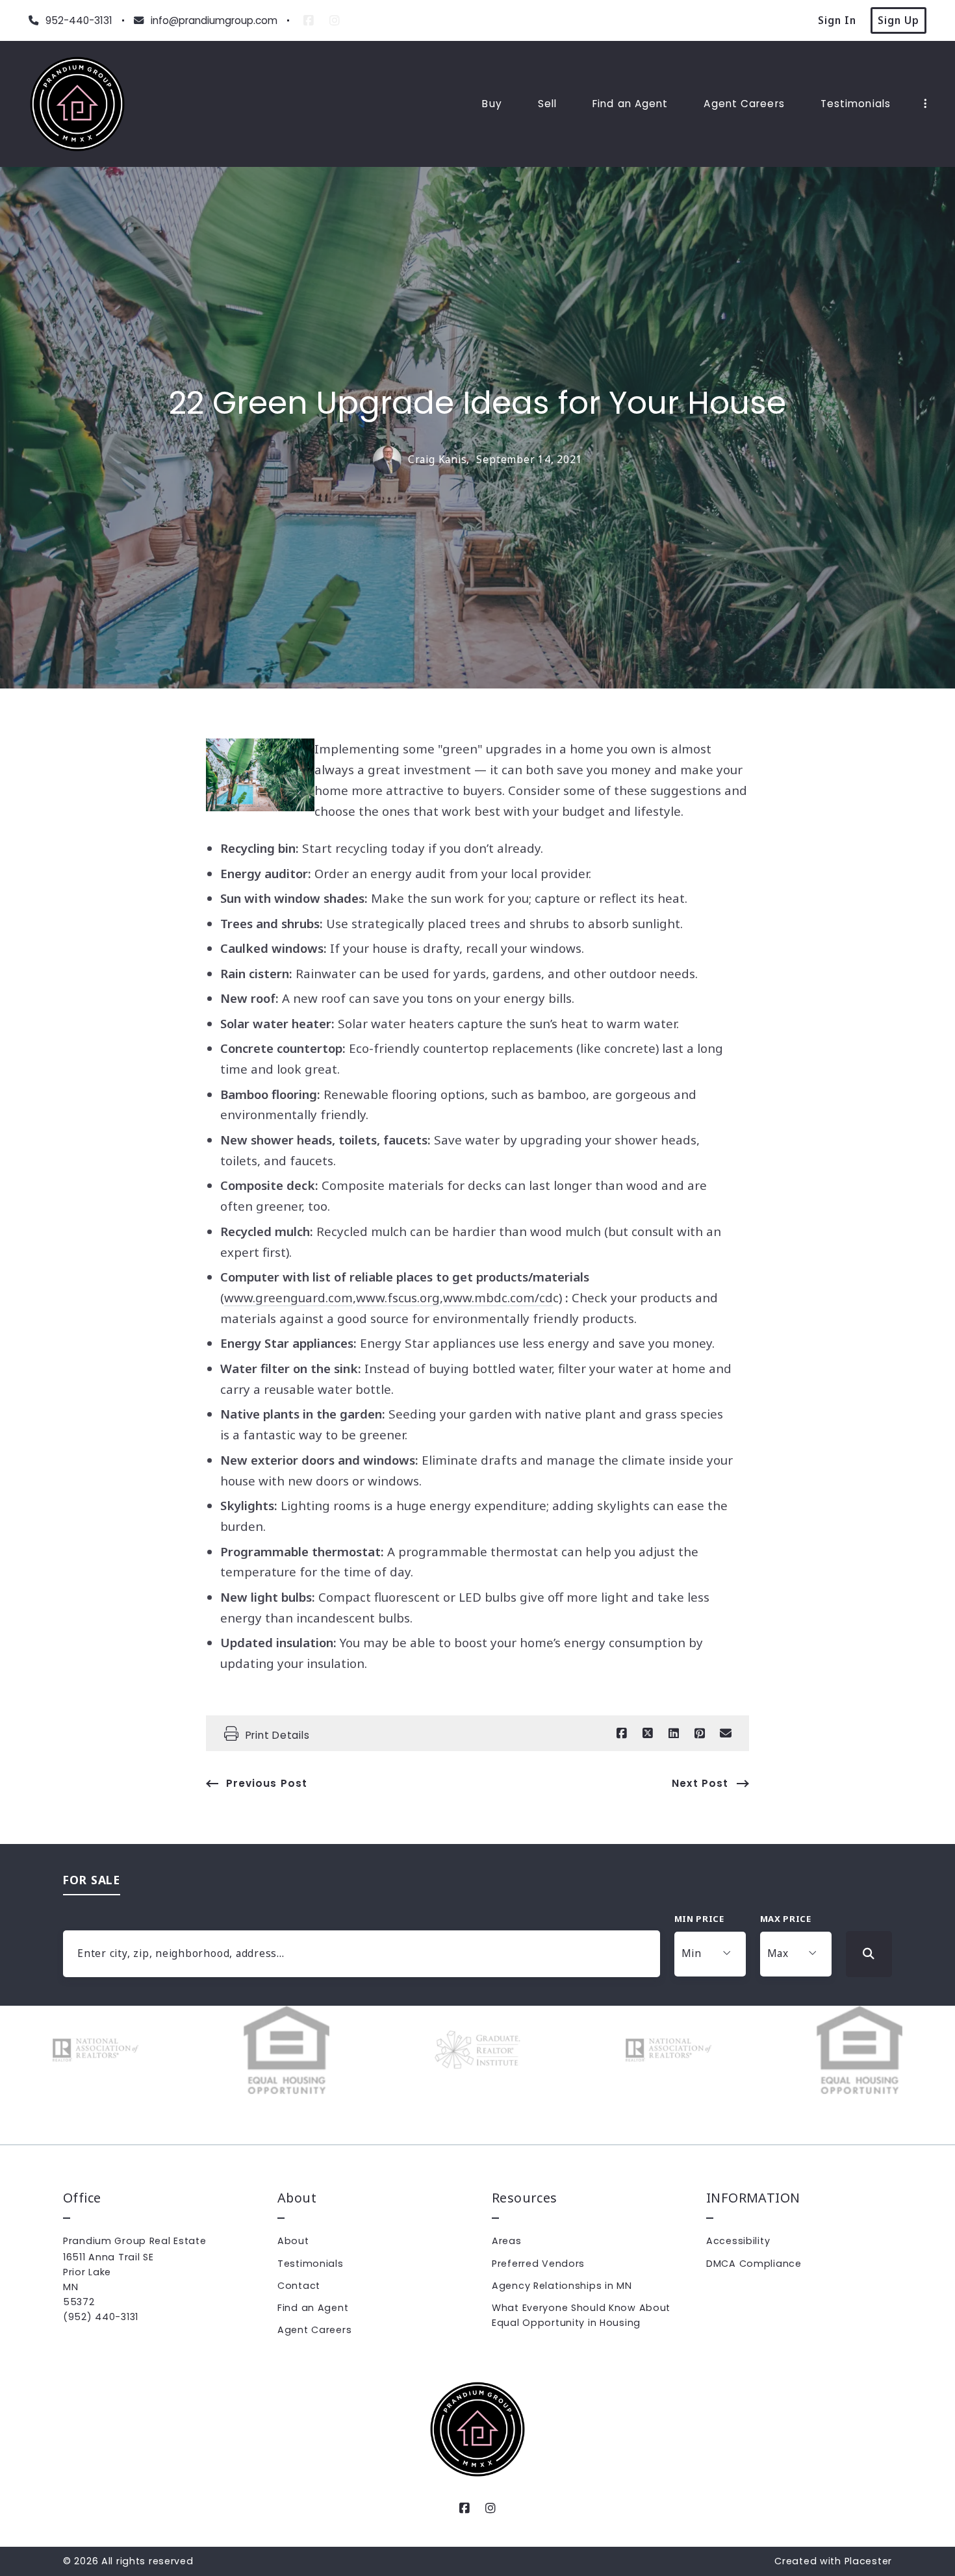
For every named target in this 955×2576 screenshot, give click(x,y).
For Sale (92, 1880)
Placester (868, 2561)
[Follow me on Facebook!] (309, 21)
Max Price (786, 1919)
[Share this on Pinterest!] (700, 1734)
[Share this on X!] (648, 1734)
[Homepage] (77, 104)
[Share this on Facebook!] (622, 1734)
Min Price (699, 1919)
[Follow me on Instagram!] (335, 21)
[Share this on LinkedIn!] (674, 1734)
